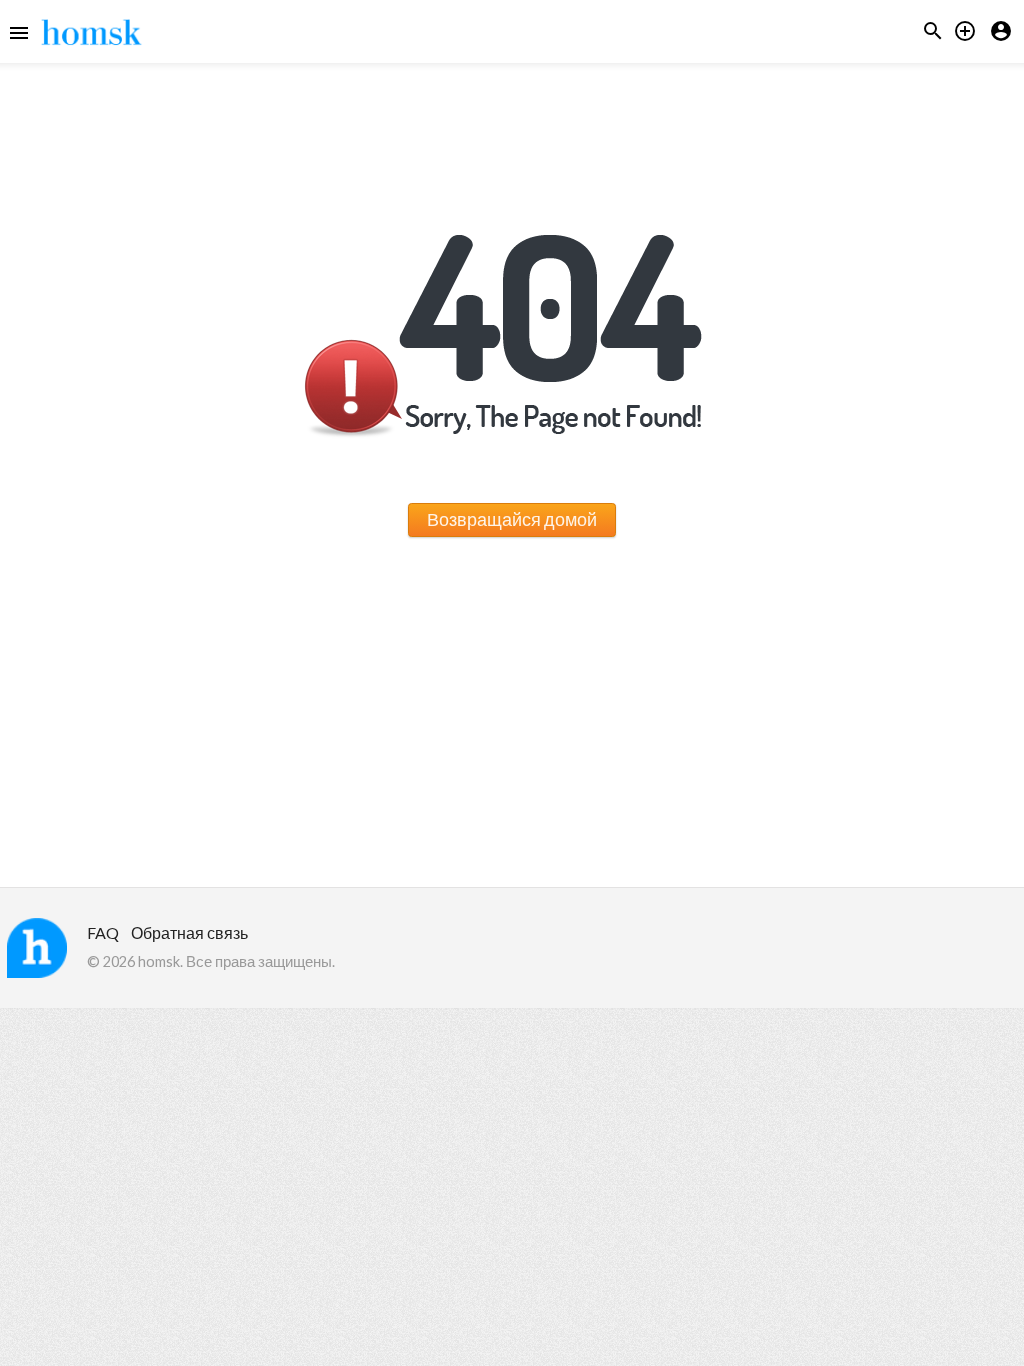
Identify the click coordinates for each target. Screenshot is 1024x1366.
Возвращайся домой (512, 519)
